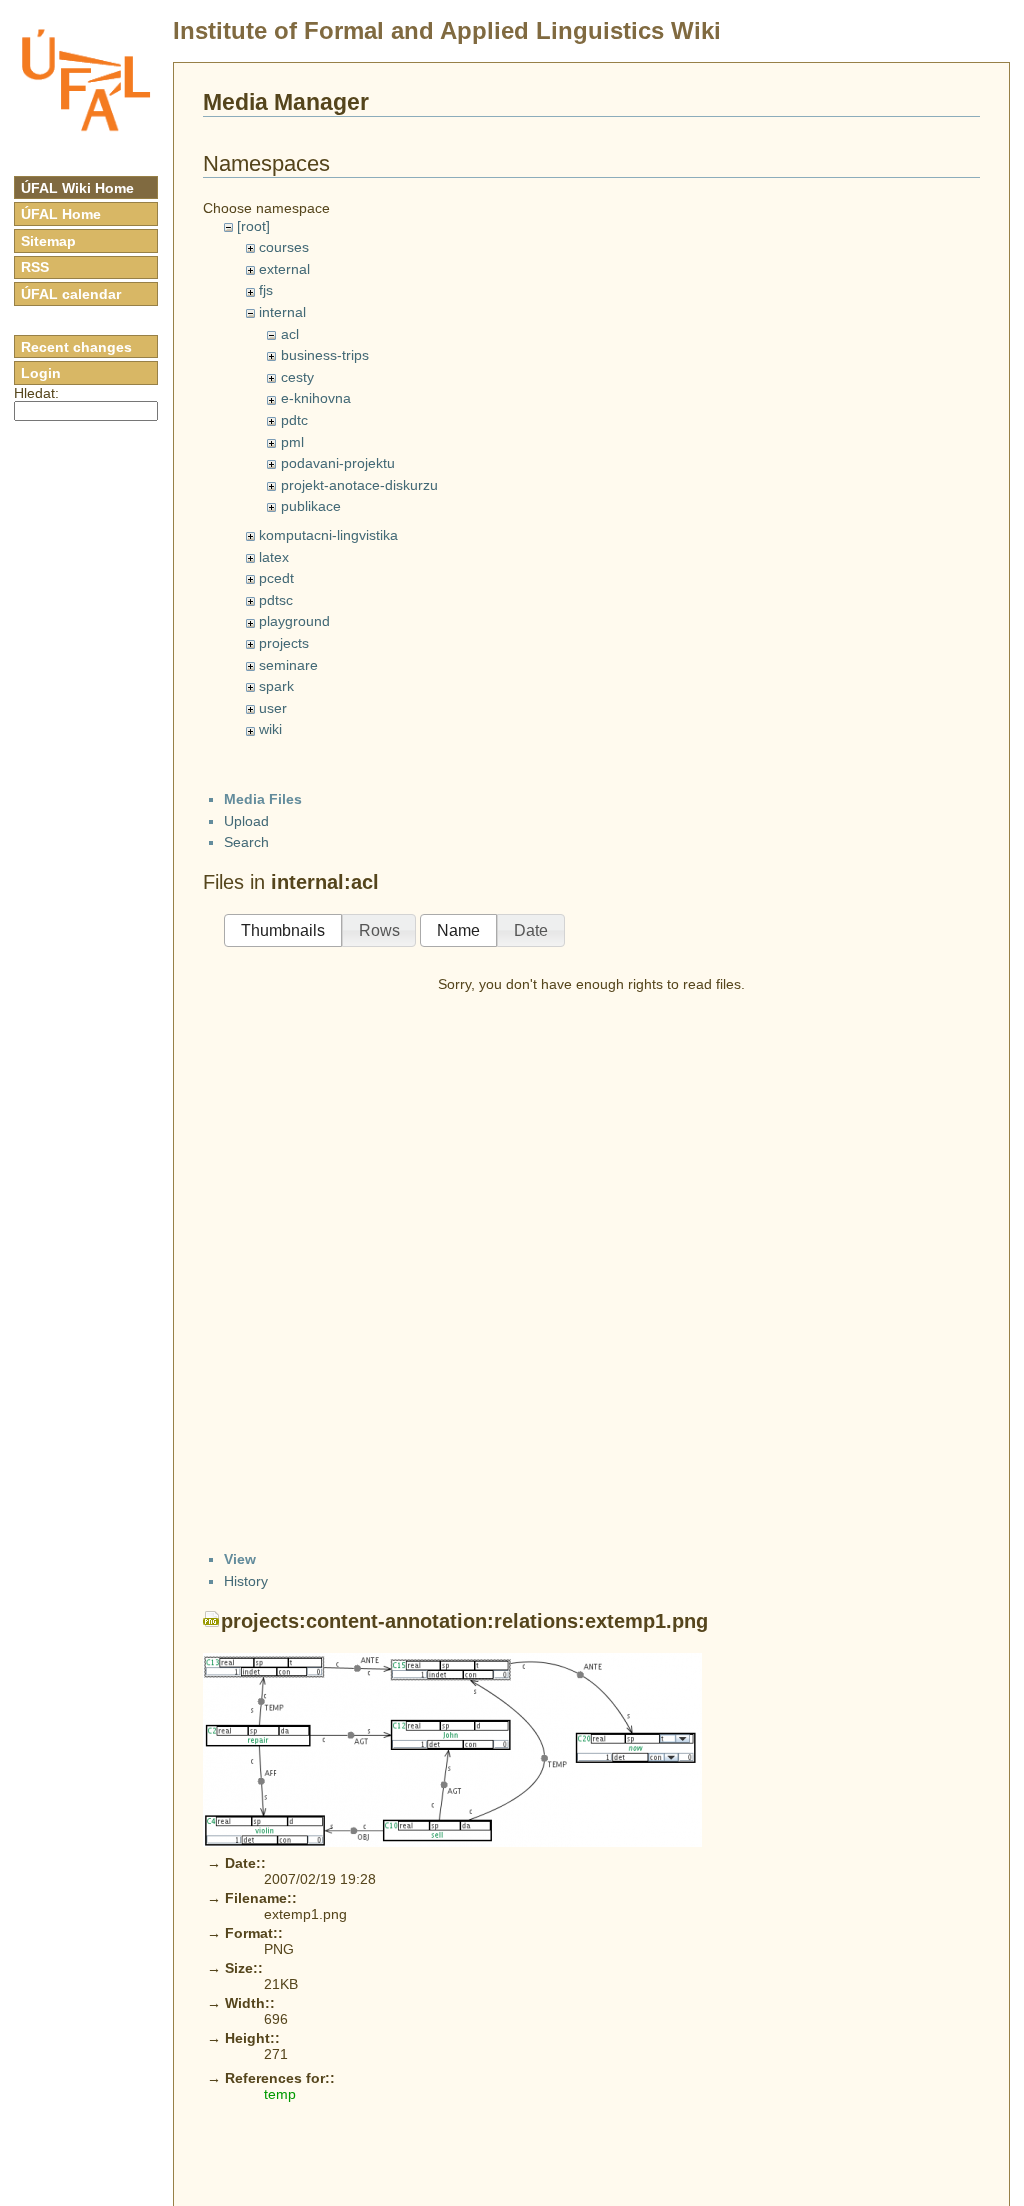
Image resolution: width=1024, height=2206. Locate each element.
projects (284, 643)
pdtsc (276, 600)
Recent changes (76, 347)
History (246, 1581)
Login (41, 373)
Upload (246, 821)
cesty (297, 377)
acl (290, 334)
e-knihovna (316, 398)
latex (274, 557)
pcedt (276, 578)
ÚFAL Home (61, 214)
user (273, 708)
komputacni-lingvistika (328, 535)
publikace (311, 506)
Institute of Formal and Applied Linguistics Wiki (447, 30)
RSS (35, 267)
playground (294, 621)
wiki (270, 729)
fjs (266, 290)
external (284, 269)
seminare (288, 665)
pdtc (294, 420)
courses (284, 247)
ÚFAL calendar (71, 294)
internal (282, 312)
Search (246, 842)
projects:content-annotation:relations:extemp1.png (464, 1621)
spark (276, 686)
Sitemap (48, 241)
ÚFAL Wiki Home (77, 188)
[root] (253, 226)
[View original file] (452, 1749)
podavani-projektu (338, 463)
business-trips (325, 355)
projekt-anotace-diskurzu (359, 485)
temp (280, 2094)
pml (292, 442)
